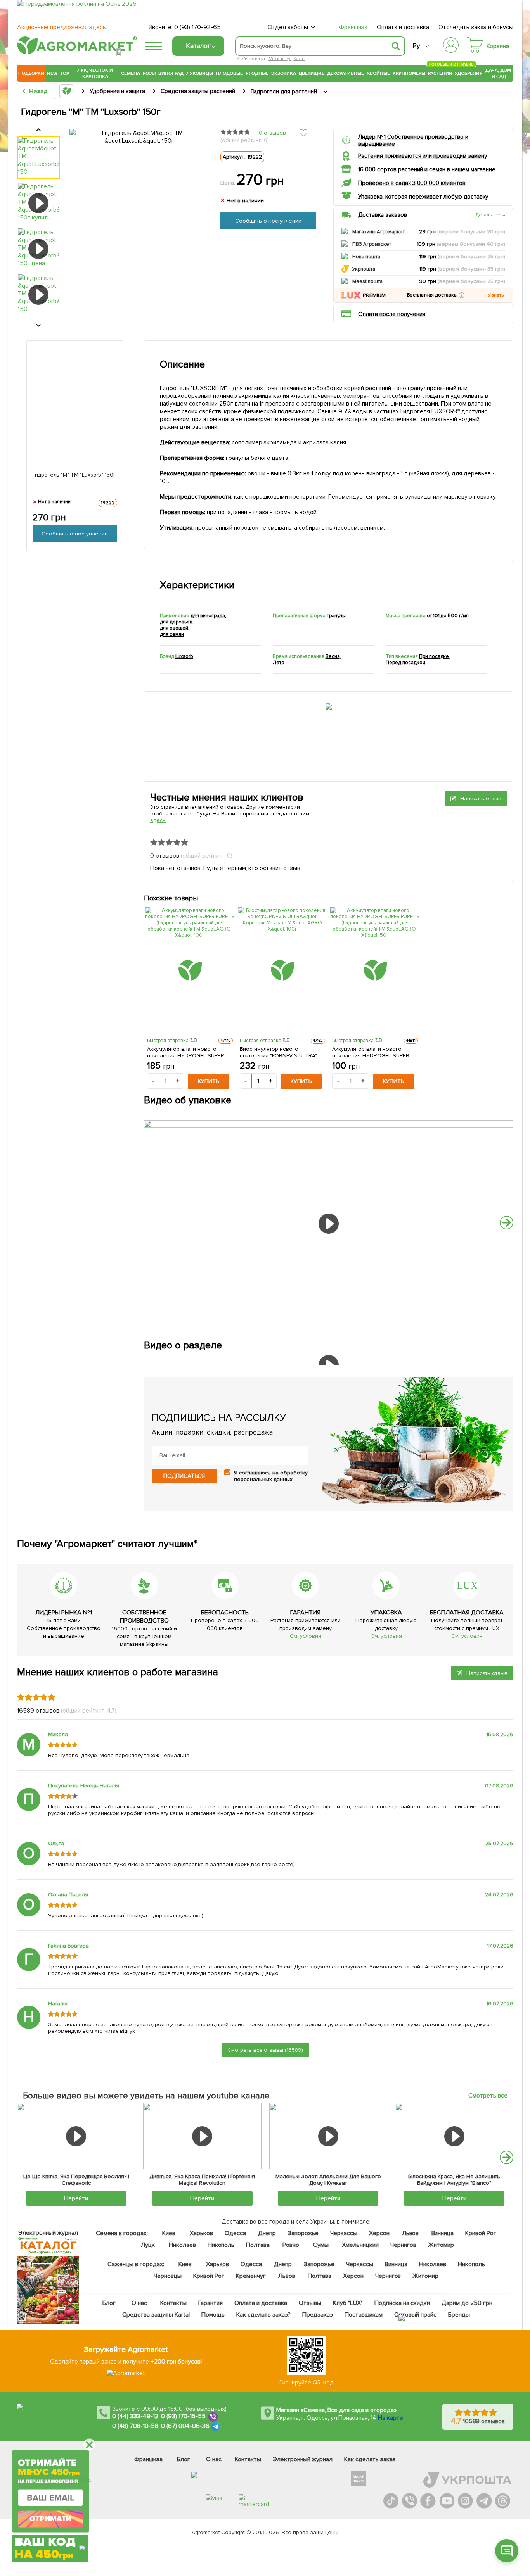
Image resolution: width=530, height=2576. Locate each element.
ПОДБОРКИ (31, 73)
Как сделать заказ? (263, 2315)
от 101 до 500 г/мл (448, 616)
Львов (410, 2233)
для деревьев (176, 622)
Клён (299, 59)
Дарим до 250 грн (467, 2303)
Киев (169, 2233)
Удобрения (469, 73)
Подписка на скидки (402, 2303)
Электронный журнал (303, 2459)
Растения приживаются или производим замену (423, 156)
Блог (109, 2303)
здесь (158, 820)
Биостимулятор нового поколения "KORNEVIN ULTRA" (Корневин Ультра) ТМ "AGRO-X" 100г (281, 1052)
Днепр (267, 2233)
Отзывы (310, 2303)
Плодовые (229, 73)
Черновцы (168, 2276)
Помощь (213, 2315)
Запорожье (303, 2233)
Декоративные (346, 73)
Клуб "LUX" (348, 2303)
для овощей (174, 628)
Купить (208, 1081)
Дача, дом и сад (499, 73)
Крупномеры (409, 73)
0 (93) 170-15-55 (184, 2417)
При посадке (434, 656)
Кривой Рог (481, 2233)
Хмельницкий (361, 2245)
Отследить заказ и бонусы (476, 27)
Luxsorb (184, 656)
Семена (131, 73)
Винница (443, 2233)
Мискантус (280, 59)
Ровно (291, 2245)
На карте (391, 2418)
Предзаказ (318, 2315)
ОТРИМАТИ (50, 2519)
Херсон (379, 2233)
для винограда (208, 616)
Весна (333, 656)
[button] (462, 295)
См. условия (306, 1636)
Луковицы (200, 73)
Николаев (182, 2245)
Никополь (221, 2245)
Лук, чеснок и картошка (95, 73)
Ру (416, 46)
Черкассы (344, 2233)
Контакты (174, 2303)
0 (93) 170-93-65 (197, 27)
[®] (75, 53)
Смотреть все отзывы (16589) (265, 2050)
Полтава (258, 2245)
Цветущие (312, 73)
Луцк (148, 2245)
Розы (149, 73)
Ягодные (257, 73)
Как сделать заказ (370, 2459)
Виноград (171, 73)
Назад (38, 91)
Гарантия (211, 2303)
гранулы (336, 616)
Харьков (201, 2233)
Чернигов (403, 2245)
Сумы (321, 2245)
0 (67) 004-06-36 (185, 2426)
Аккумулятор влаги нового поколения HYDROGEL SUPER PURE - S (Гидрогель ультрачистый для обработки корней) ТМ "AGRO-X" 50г (371, 1052)
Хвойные (378, 73)
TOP (65, 73)
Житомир (441, 2245)
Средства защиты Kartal (156, 2315)
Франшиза (353, 27)
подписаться (184, 1476)
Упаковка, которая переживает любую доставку (423, 197)
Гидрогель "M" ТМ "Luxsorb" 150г (74, 475)
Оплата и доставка (403, 27)
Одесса (235, 2233)
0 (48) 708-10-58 (135, 2426)
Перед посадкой (405, 663)
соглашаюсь (255, 1473)
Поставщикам (364, 2315)
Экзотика (284, 73)
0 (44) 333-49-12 (135, 2417)
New (52, 73)
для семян (172, 634)
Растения (440, 72)
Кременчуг (251, 2276)
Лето (279, 663)
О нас (140, 2303)
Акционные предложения (61, 27)
